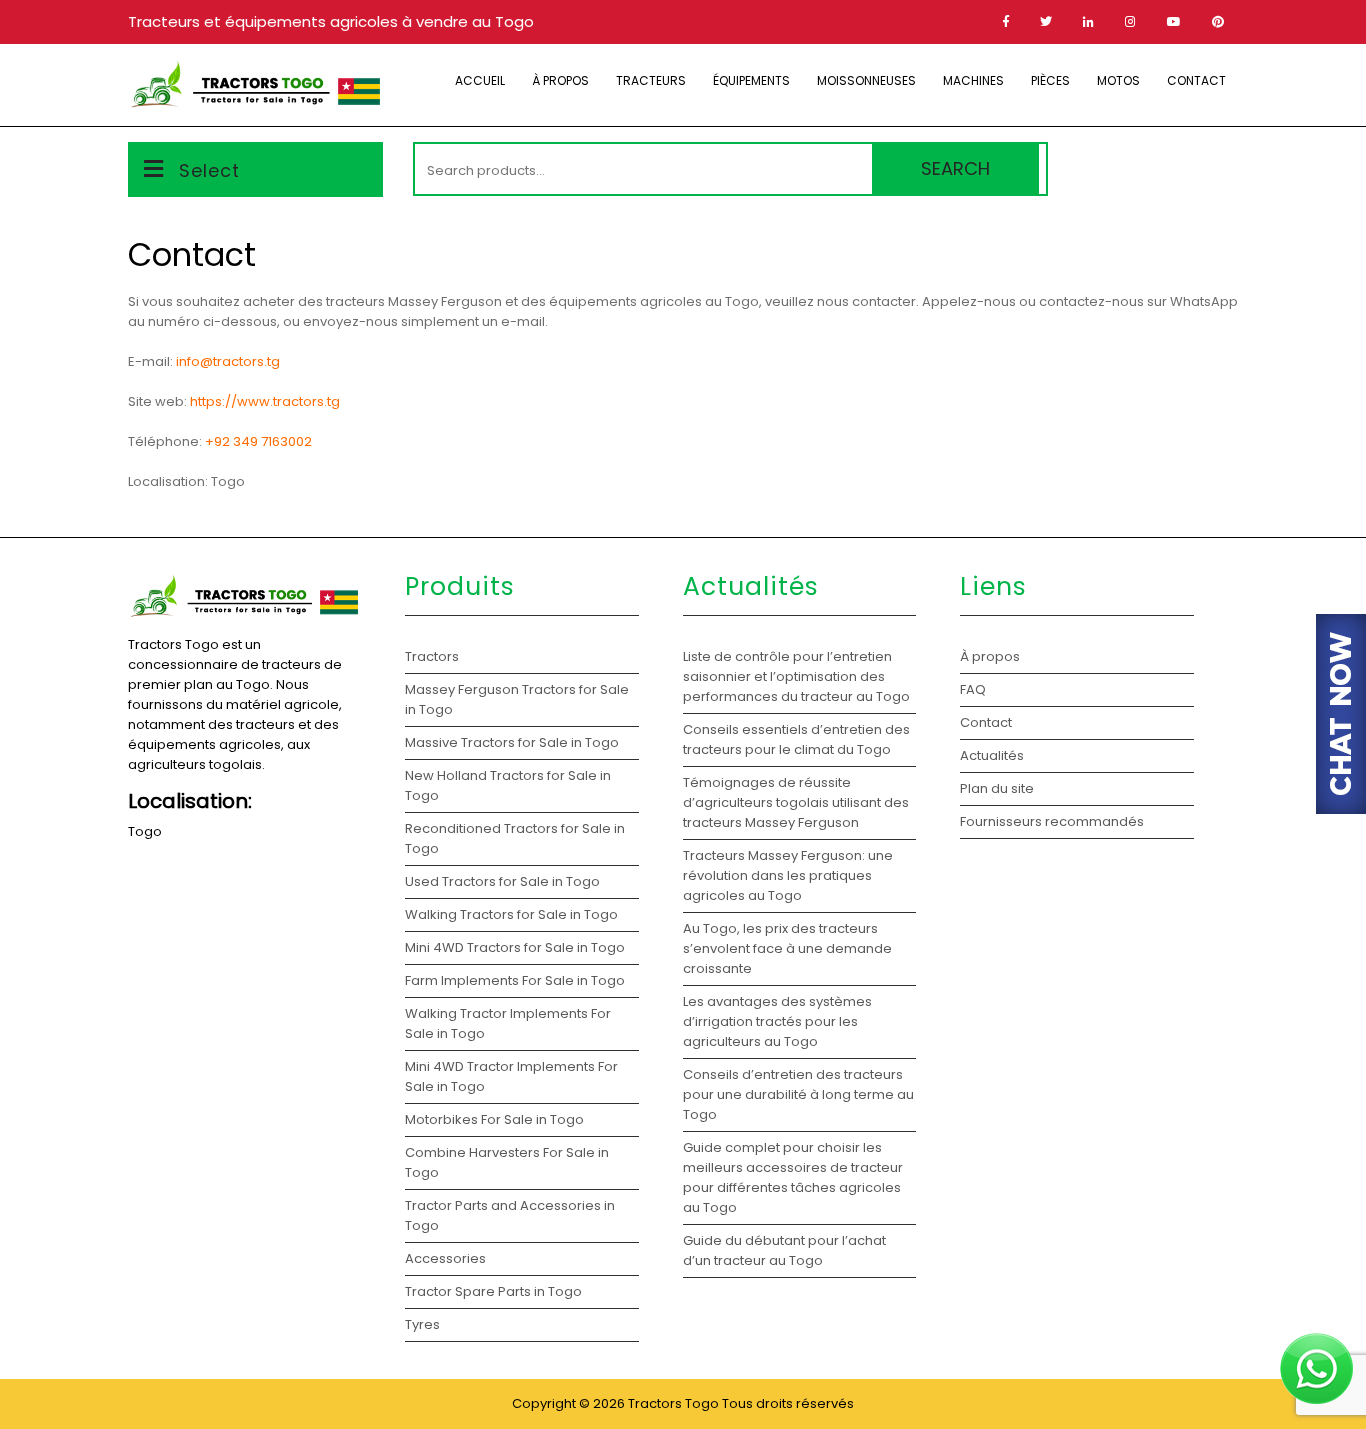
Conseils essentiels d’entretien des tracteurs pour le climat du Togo (796, 739)
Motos (1118, 80)
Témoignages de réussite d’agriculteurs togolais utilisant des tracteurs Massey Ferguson (796, 802)
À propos (560, 80)
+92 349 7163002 (258, 441)
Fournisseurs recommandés (1052, 821)
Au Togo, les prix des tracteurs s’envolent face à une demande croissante (787, 948)
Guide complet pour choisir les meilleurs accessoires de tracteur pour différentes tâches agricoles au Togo (793, 1177)
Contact (1196, 80)
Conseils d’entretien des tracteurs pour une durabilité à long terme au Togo (798, 1094)
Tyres (422, 1324)
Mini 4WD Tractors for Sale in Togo (515, 947)
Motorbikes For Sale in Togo (494, 1119)
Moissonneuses (866, 80)
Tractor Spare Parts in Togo (493, 1291)
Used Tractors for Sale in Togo (502, 881)
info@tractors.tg (228, 361)
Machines (973, 80)
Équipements (751, 80)
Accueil (480, 80)
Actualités (992, 755)
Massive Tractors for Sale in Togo (512, 742)
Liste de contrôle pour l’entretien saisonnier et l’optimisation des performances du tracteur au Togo (796, 676)
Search (955, 168)
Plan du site (997, 788)
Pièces (1050, 80)
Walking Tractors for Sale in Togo (511, 914)
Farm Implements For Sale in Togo (515, 980)
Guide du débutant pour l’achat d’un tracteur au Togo (784, 1250)
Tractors (432, 656)
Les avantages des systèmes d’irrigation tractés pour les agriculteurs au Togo (777, 1021)
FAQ (973, 689)
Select (209, 170)
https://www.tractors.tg (265, 401)
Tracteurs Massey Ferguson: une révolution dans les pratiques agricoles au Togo (788, 875)
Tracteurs (651, 80)
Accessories (445, 1258)
